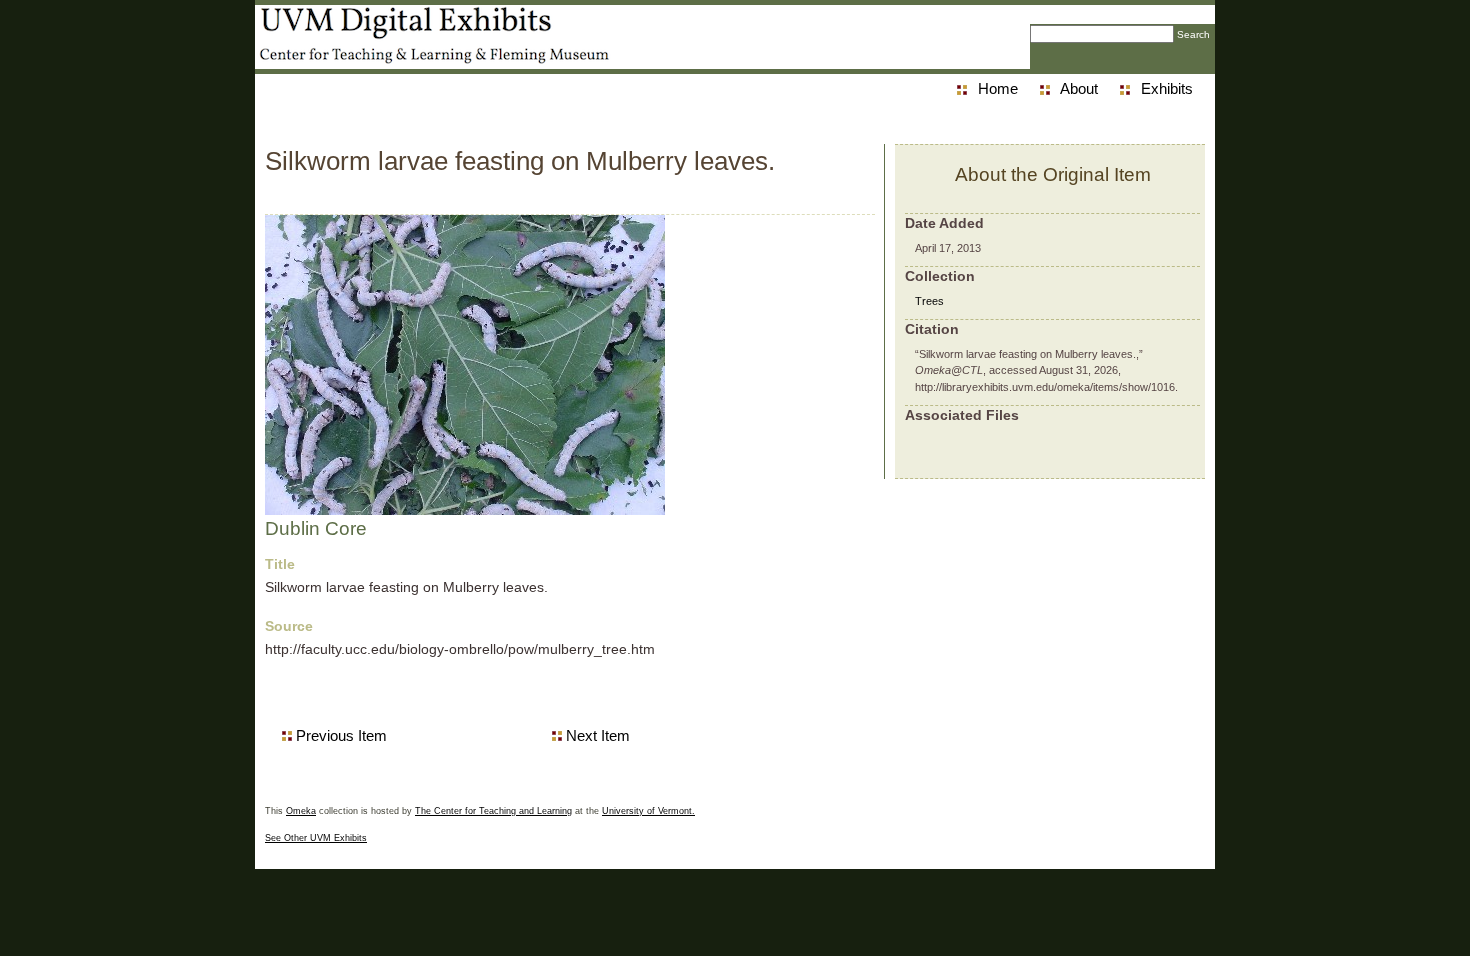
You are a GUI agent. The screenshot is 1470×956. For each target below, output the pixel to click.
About (1079, 88)
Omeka (301, 811)
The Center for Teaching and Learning (493, 811)
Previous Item (341, 735)
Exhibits (1167, 88)
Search (1193, 34)
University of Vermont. (648, 811)
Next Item (598, 735)
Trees (929, 301)
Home (998, 88)
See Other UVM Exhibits (316, 838)
